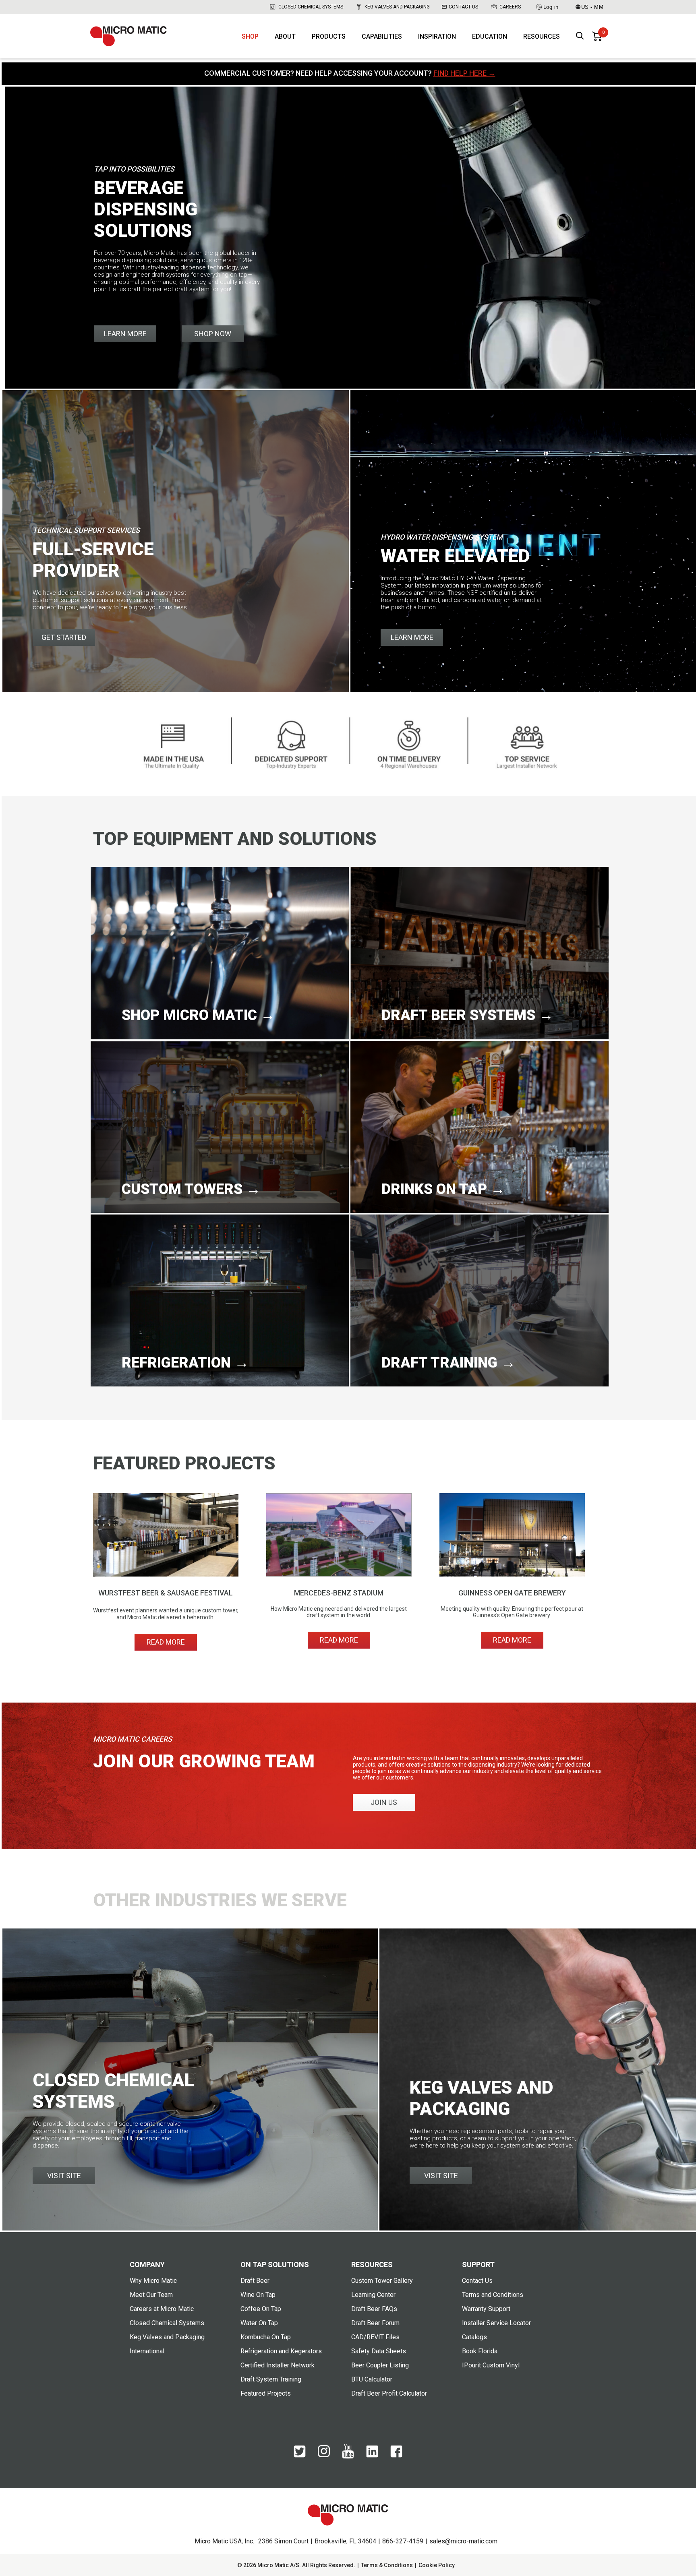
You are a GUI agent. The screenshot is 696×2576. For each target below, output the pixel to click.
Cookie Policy (437, 2565)
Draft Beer (255, 2281)
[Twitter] (300, 2456)
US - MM (592, 7)
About (285, 36)
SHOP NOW (213, 334)
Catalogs (474, 2337)
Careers (510, 7)
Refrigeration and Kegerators (281, 2351)
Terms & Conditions (387, 2565)
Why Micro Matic (153, 2281)
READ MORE (166, 1642)
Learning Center (373, 2295)
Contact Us (463, 7)
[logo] (128, 36)
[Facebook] (396, 2456)
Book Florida (480, 2351)
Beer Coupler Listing (380, 2365)
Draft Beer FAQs (374, 2309)
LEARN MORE (125, 334)
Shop (250, 36)
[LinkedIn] (372, 2456)
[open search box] (580, 36)
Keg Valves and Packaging (397, 7)
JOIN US (384, 1802)
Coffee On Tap (261, 2309)
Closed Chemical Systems (311, 7)
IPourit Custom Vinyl (491, 2365)
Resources (542, 36)
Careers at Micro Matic (162, 2309)
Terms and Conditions (493, 2295)
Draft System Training (271, 2379)
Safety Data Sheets (379, 2351)
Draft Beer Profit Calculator (389, 2393)
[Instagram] (324, 2455)
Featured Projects (266, 2393)
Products (329, 36)
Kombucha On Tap (266, 2337)
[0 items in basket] (597, 36)
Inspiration (437, 36)
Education (490, 36)
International (147, 2351)
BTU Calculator (372, 2379)
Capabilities (382, 36)
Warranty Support (486, 2309)
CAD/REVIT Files (375, 2337)
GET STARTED (64, 637)
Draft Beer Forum (375, 2323)
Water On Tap (259, 2323)
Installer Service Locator (496, 2323)
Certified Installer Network (278, 2365)
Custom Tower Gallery (382, 2281)
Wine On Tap (258, 2295)
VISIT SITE (64, 2176)
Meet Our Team (151, 2295)
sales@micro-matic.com (463, 2541)
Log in (551, 7)
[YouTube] (348, 2457)
